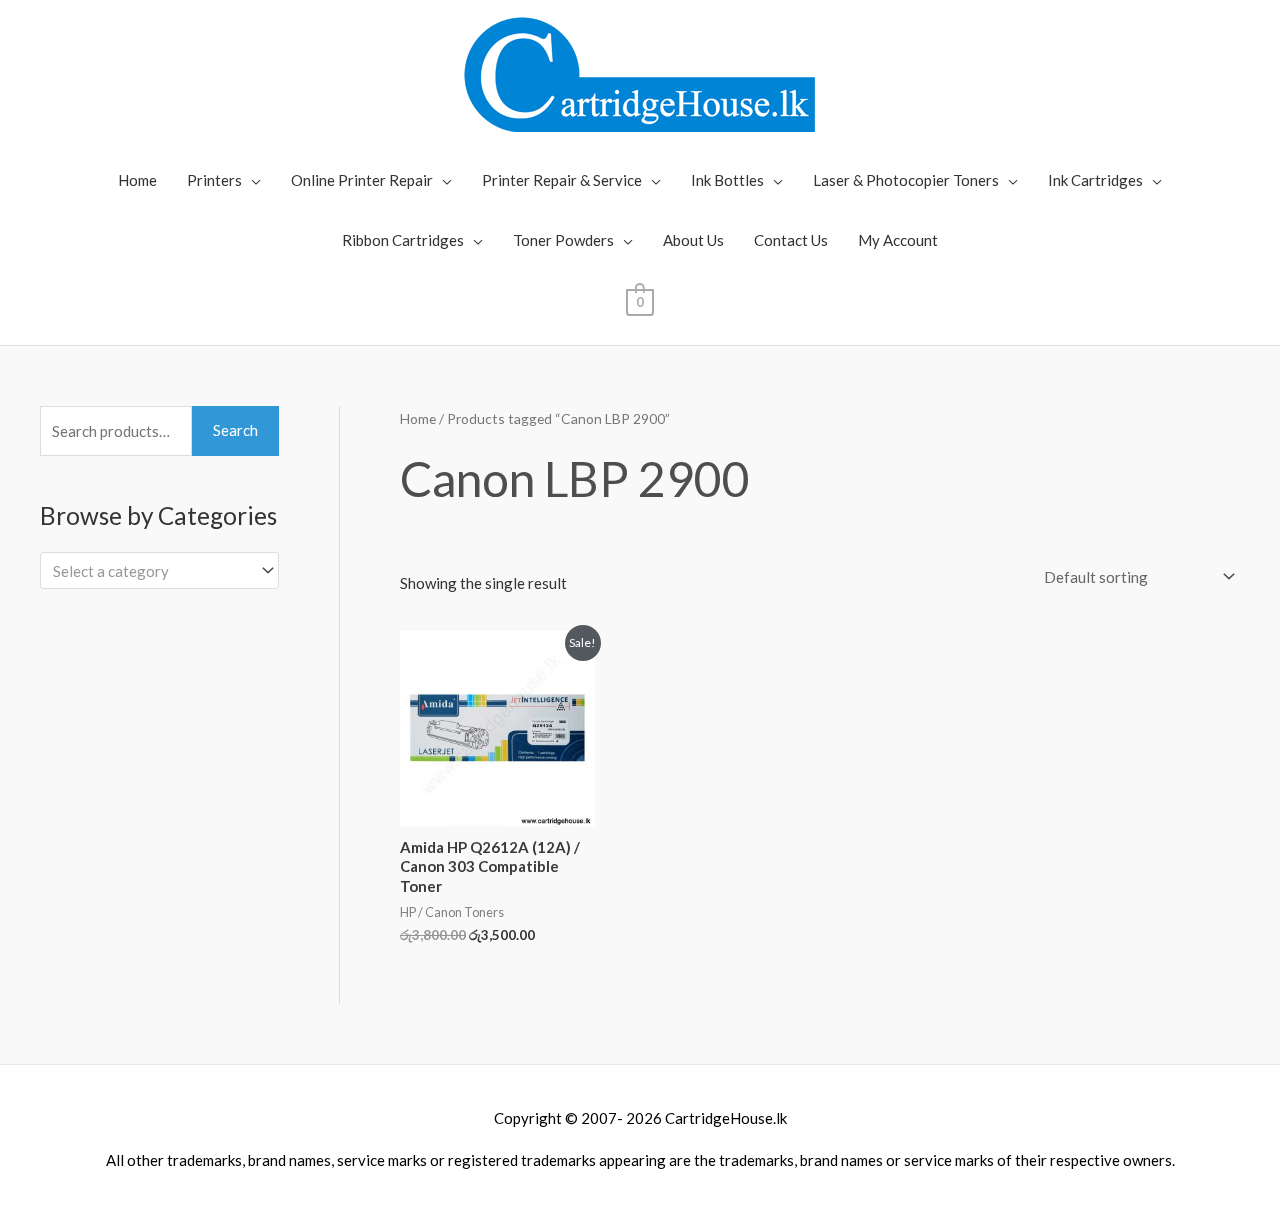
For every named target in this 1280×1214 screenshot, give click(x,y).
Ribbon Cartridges (403, 240)
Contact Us (791, 240)
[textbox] (150, 571)
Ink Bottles (727, 180)
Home (137, 180)
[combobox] (159, 570)
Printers (214, 180)
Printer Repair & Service (562, 180)
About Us (693, 240)
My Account (898, 240)
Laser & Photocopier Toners (906, 180)
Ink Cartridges (1095, 180)
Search (235, 430)
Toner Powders (563, 240)
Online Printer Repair (362, 180)
